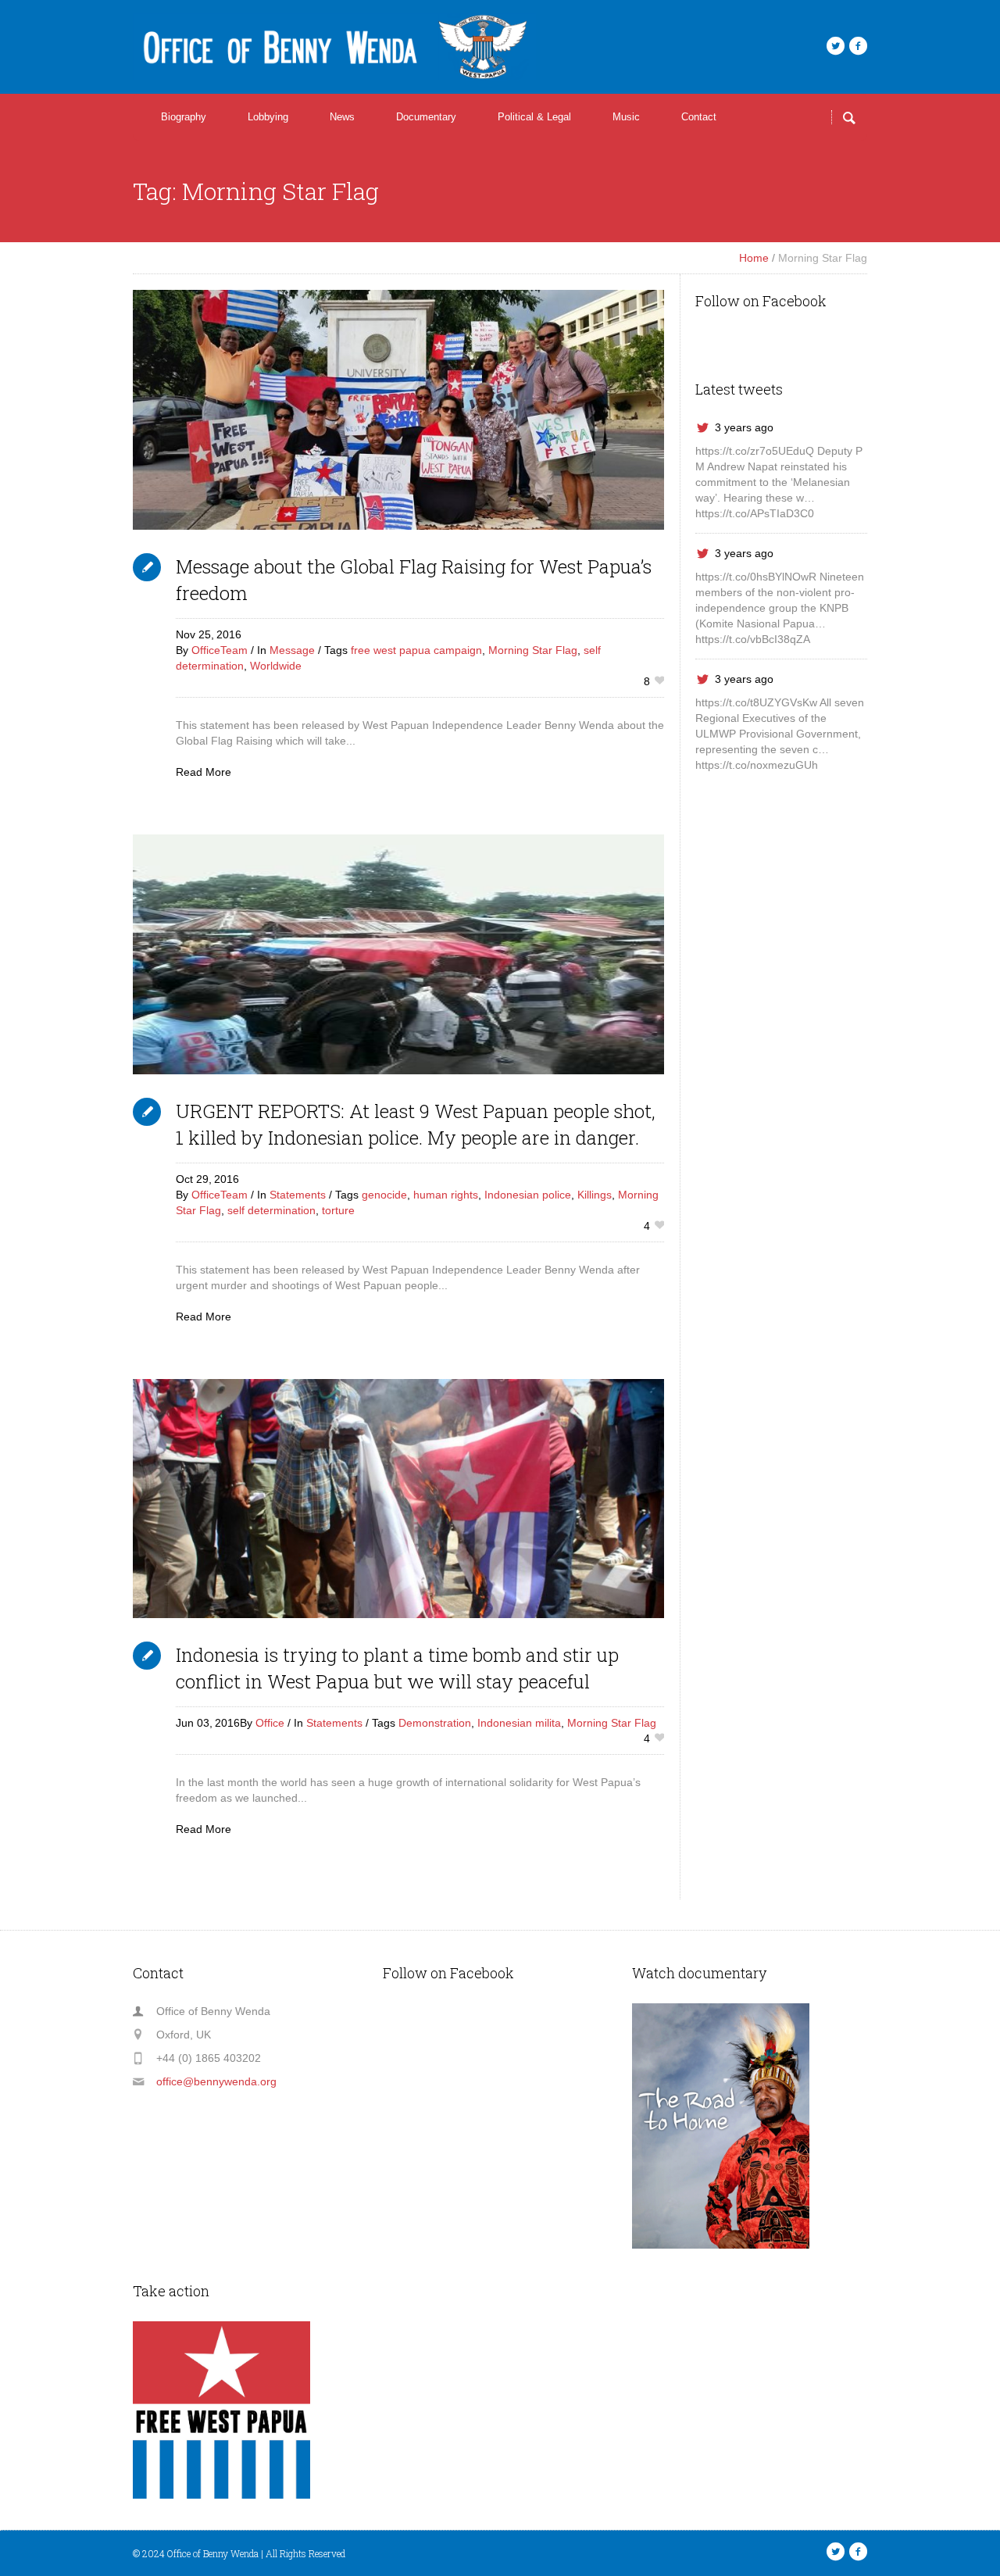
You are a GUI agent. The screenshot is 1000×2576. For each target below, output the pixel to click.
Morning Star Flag (533, 650)
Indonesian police (528, 1195)
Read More (204, 772)
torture (338, 1210)
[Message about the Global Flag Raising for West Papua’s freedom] (398, 410)
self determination (271, 1210)
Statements (298, 1195)
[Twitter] (835, 46)
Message (292, 650)
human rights (446, 1195)
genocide (384, 1195)
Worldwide (276, 666)
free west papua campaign (416, 650)
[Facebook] (858, 46)
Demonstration (435, 1723)
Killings (595, 1195)
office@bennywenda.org (216, 2081)
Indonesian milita (519, 1723)
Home (754, 258)
